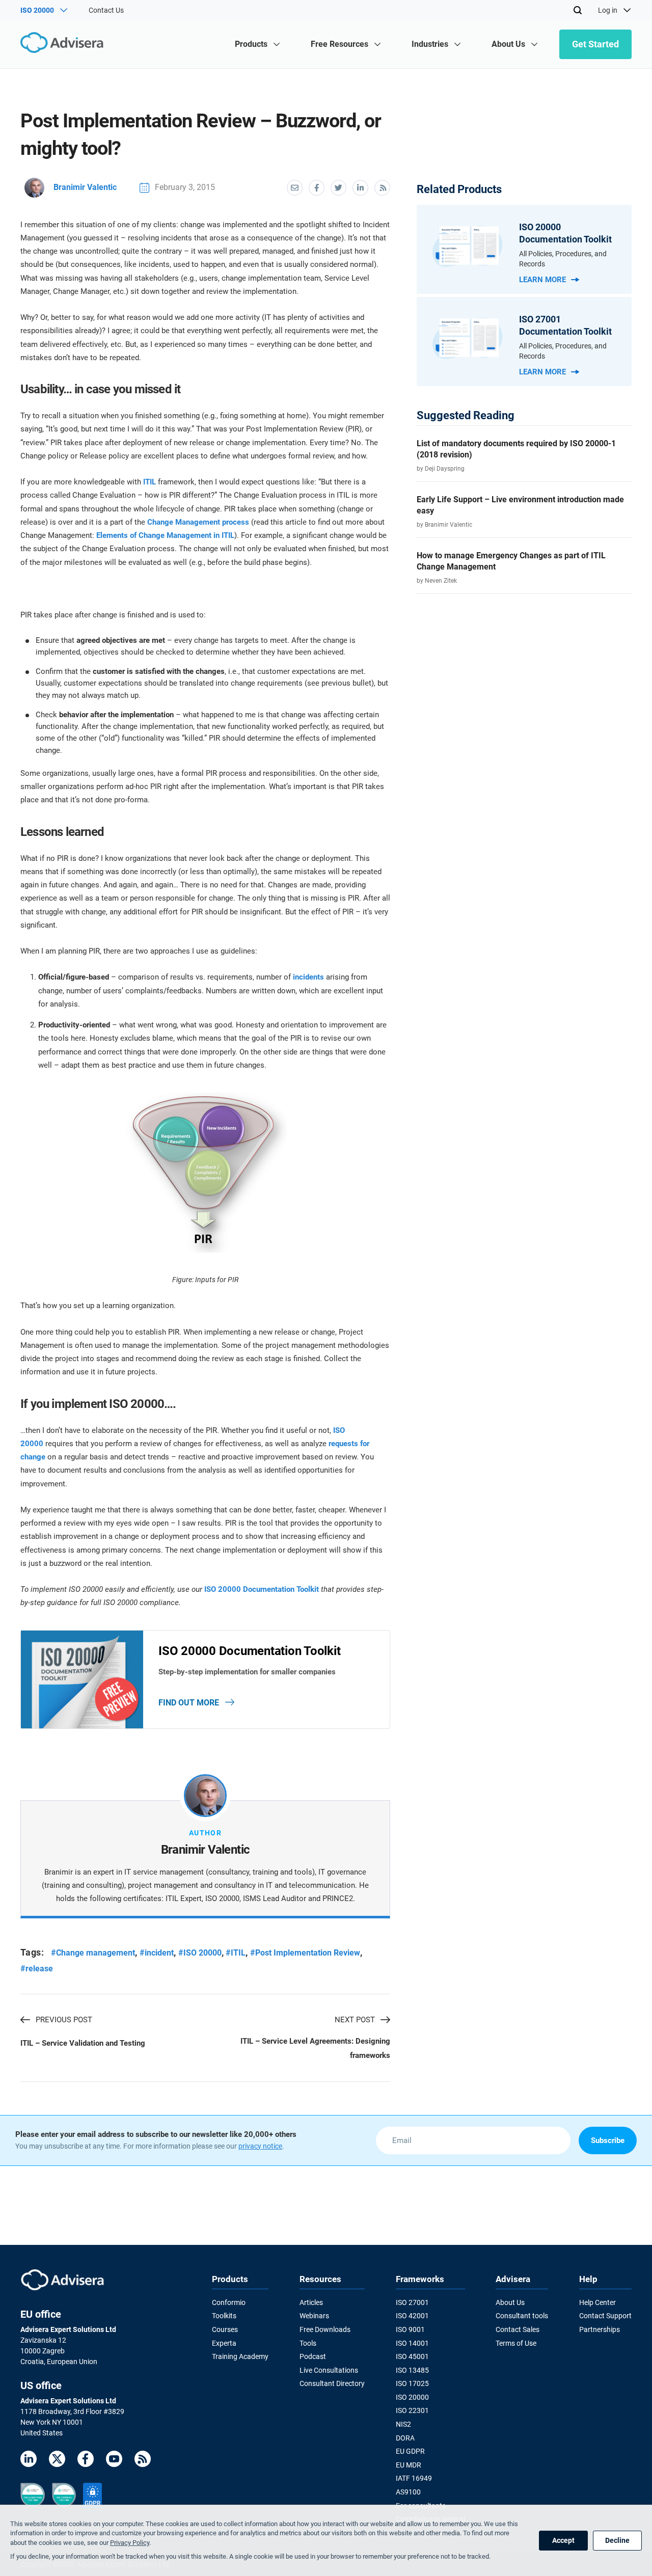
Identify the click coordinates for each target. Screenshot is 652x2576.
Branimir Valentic (85, 187)
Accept (563, 2540)
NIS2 (403, 2424)
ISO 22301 (412, 2410)
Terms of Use (516, 2343)
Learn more (542, 280)
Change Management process (198, 522)
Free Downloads (325, 2329)
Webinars (314, 2316)
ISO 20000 (412, 2397)
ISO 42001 (412, 2316)
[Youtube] (114, 2461)
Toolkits (224, 2316)
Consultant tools (522, 2316)
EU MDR (409, 2465)
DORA (405, 2438)
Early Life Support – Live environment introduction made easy (520, 505)
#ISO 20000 (200, 1953)
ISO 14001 (412, 2343)
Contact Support (605, 2316)
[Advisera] (64, 44)
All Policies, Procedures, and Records (563, 259)
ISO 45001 (412, 2356)
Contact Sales (518, 2329)
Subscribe (608, 2140)
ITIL (150, 482)
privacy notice (260, 2146)
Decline (617, 2540)
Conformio (229, 2302)
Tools (308, 2343)
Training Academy (240, 2356)
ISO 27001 (412, 2302)
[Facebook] (86, 2461)
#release (37, 1969)
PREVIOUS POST (64, 2020)
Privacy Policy (130, 2543)
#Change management (93, 1953)
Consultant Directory (332, 2383)
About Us (510, 2302)
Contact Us (106, 10)
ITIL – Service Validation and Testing (83, 2043)
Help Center (597, 2302)
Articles (311, 2302)
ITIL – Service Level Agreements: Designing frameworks (315, 2048)
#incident (157, 1953)
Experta (224, 2343)
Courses (225, 2329)
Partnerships (600, 2329)
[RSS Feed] (143, 2461)
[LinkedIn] (29, 2461)
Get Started (595, 44)
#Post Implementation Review (305, 1953)
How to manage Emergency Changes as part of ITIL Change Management (511, 561)
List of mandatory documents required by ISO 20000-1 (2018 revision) (516, 449)
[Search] (578, 10)
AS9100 (408, 2492)
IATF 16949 (414, 2478)
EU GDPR (410, 2451)
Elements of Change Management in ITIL (165, 535)
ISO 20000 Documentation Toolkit (262, 1589)
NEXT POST (355, 2020)
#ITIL (236, 1953)
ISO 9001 (410, 2329)
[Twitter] (57, 2461)
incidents (308, 977)
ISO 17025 (412, 2383)
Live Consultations (329, 2370)
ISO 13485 (412, 2370)
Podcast (313, 2356)
